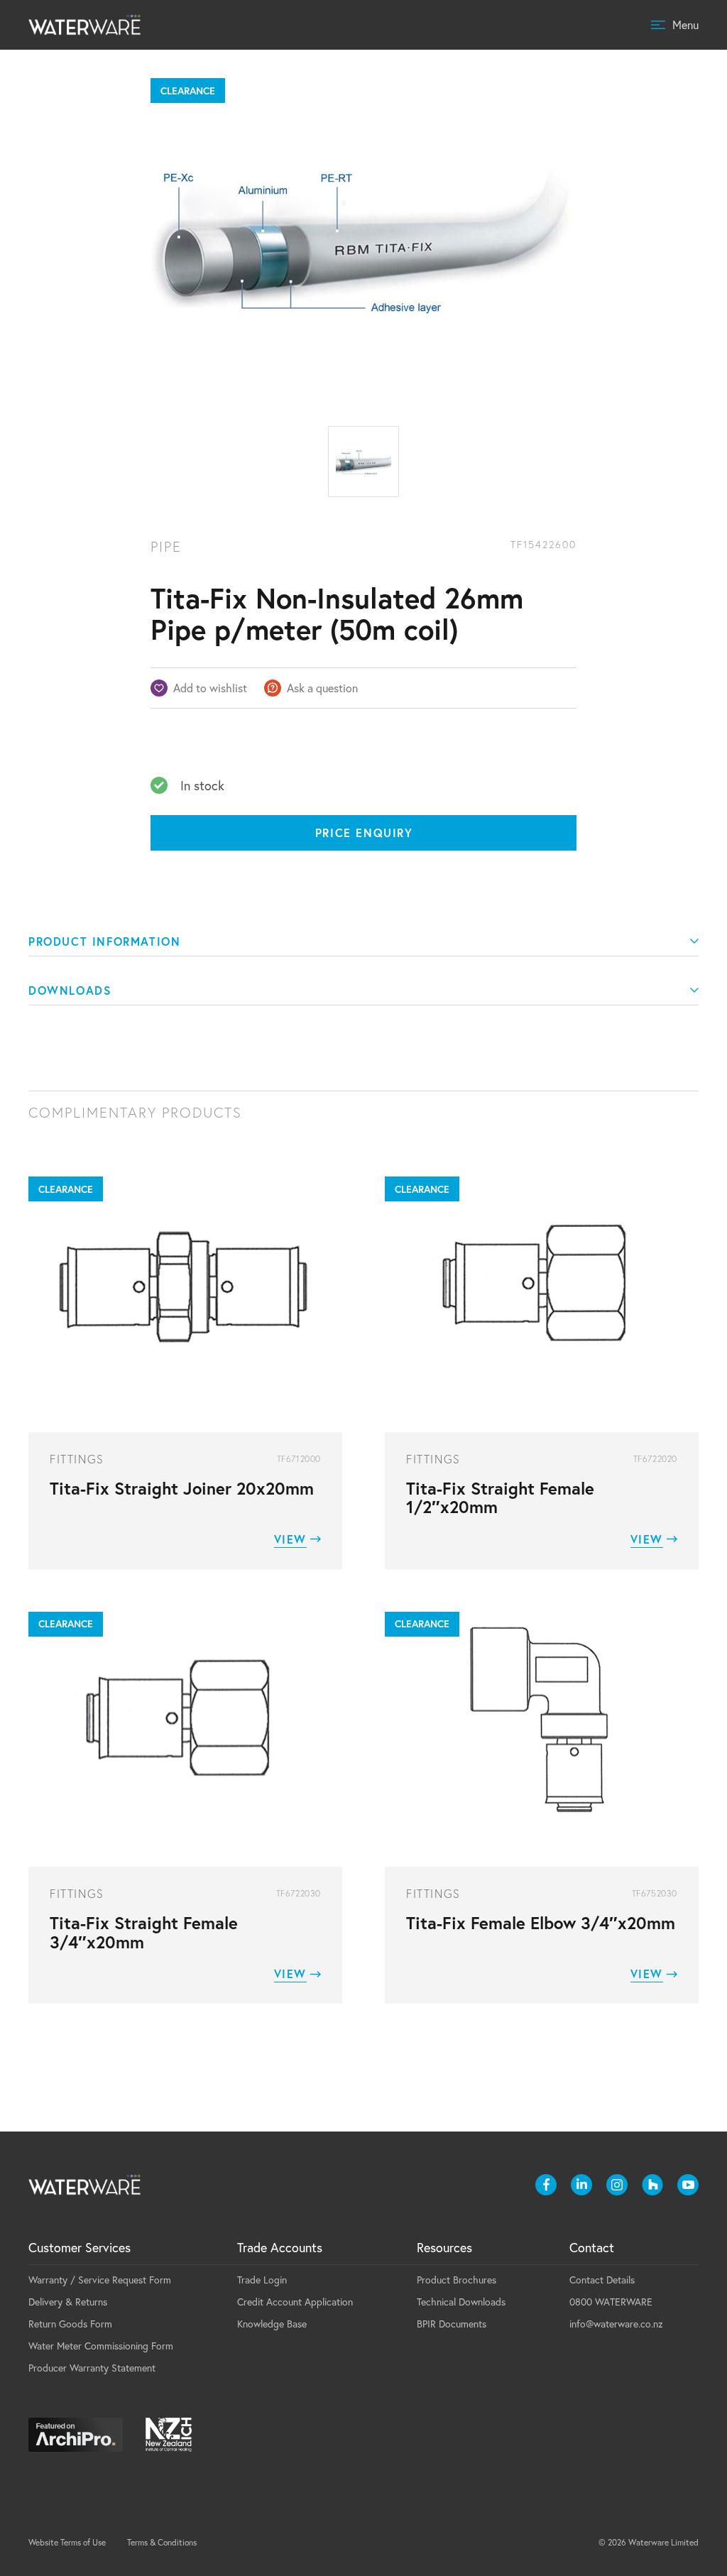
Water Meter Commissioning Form (101, 2346)
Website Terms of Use (67, 2542)
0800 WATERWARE (611, 2302)
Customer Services (80, 2247)
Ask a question (322, 688)
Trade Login (262, 2280)
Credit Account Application (295, 2302)
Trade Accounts (280, 2247)
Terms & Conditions (162, 2542)
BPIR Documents (452, 2324)
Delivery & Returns (68, 2302)
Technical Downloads (461, 2302)
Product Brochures (457, 2280)
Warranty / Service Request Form (100, 2280)
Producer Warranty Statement (92, 2368)
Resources (444, 2247)
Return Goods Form (70, 2324)
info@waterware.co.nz (616, 2324)
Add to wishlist (210, 688)
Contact (592, 2247)
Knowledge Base (272, 2324)
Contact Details (602, 2280)
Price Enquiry (364, 833)
